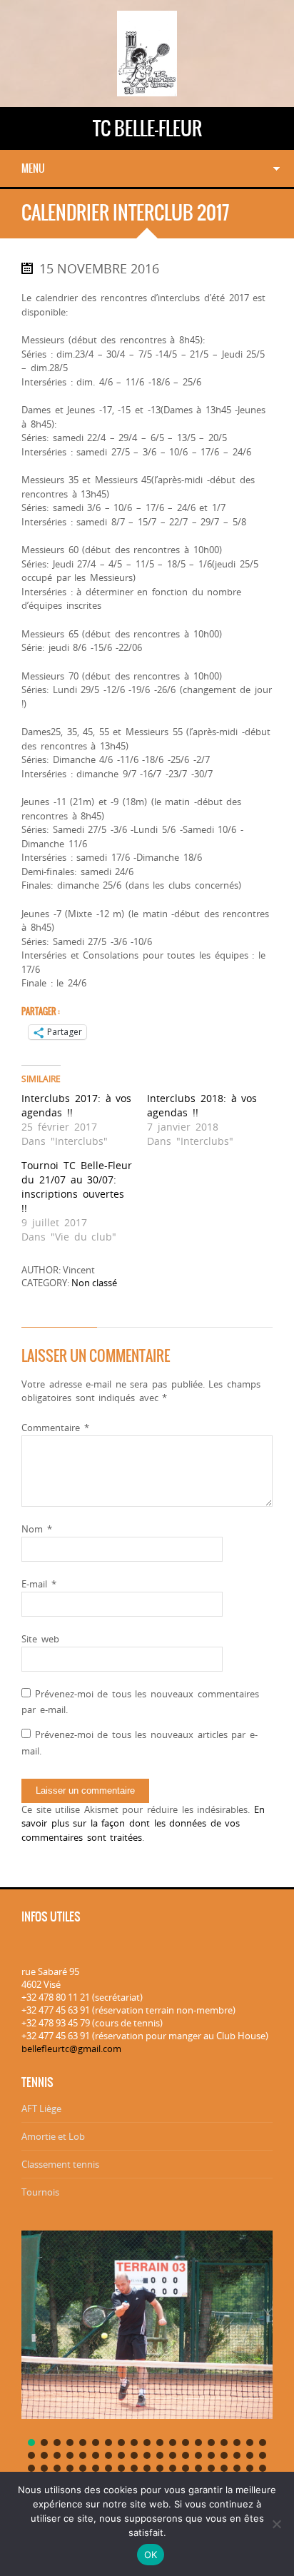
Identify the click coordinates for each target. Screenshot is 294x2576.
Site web (40, 1639)
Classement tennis (60, 2164)
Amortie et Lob (53, 2136)
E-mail (39, 1584)
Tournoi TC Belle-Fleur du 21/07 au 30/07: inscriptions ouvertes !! (77, 1187)
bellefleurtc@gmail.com (71, 2049)
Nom (37, 1529)
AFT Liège (41, 2108)
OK (151, 2555)
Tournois (40, 2192)
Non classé (94, 1283)
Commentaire (55, 1428)
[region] (147, 2367)
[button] (31, 2443)
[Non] (276, 2524)
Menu (33, 168)
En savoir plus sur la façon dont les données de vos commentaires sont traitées (143, 1823)
